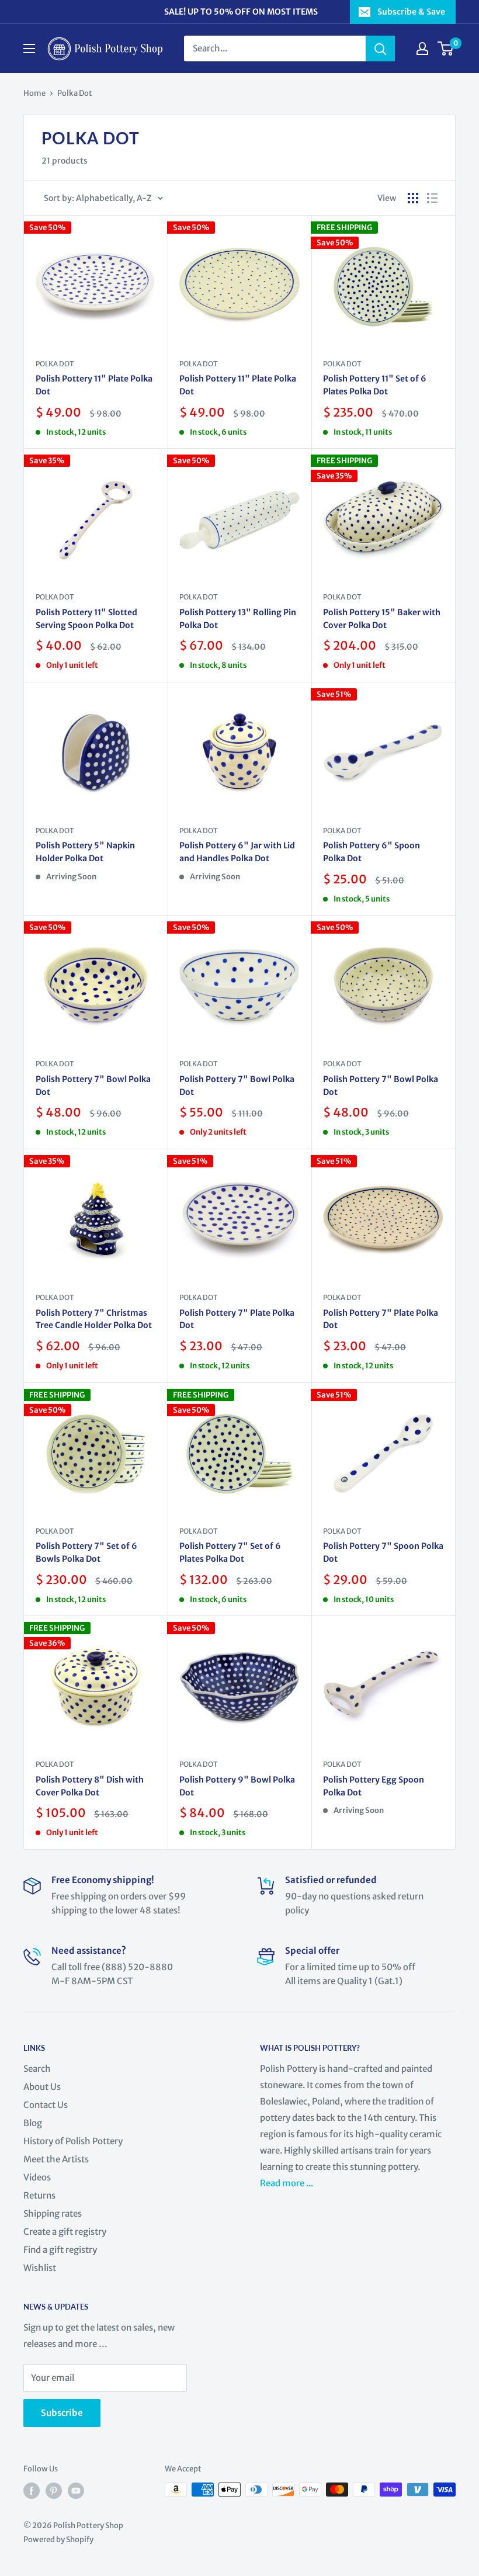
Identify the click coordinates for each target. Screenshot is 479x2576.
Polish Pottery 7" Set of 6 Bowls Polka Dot (86, 1552)
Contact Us (46, 2105)
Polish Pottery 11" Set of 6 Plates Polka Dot (375, 385)
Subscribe (62, 2413)
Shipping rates (53, 2213)
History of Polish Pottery (73, 2141)
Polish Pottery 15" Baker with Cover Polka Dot (382, 619)
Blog (33, 2123)
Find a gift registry (60, 2250)
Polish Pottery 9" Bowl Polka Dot (237, 1786)
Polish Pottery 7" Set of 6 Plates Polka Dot (230, 1552)
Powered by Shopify (58, 2539)
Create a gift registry (65, 2232)
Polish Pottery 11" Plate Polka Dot (94, 385)
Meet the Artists (56, 2159)
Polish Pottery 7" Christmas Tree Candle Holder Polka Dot (94, 1319)
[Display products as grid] (413, 198)
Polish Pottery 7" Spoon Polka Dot (383, 1552)
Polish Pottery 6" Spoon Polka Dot (372, 852)
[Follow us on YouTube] (76, 2491)
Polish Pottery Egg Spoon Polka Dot (374, 1786)
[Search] (380, 48)
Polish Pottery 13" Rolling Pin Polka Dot (238, 619)
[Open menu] (29, 48)
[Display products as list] (432, 198)
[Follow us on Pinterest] (54, 2491)
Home (34, 93)
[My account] (422, 48)
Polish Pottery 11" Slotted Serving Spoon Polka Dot (86, 619)
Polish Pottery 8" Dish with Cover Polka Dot (90, 1786)
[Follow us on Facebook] (32, 2491)
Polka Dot (75, 93)
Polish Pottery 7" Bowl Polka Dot (93, 1086)
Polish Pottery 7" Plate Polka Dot (237, 1319)
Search (37, 2069)
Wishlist (40, 2268)
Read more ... (287, 2183)
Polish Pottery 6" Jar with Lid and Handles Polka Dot (237, 852)
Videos (37, 2177)
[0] (446, 48)
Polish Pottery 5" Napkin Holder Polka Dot (85, 852)
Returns (39, 2195)
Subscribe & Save (411, 12)
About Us (42, 2087)
